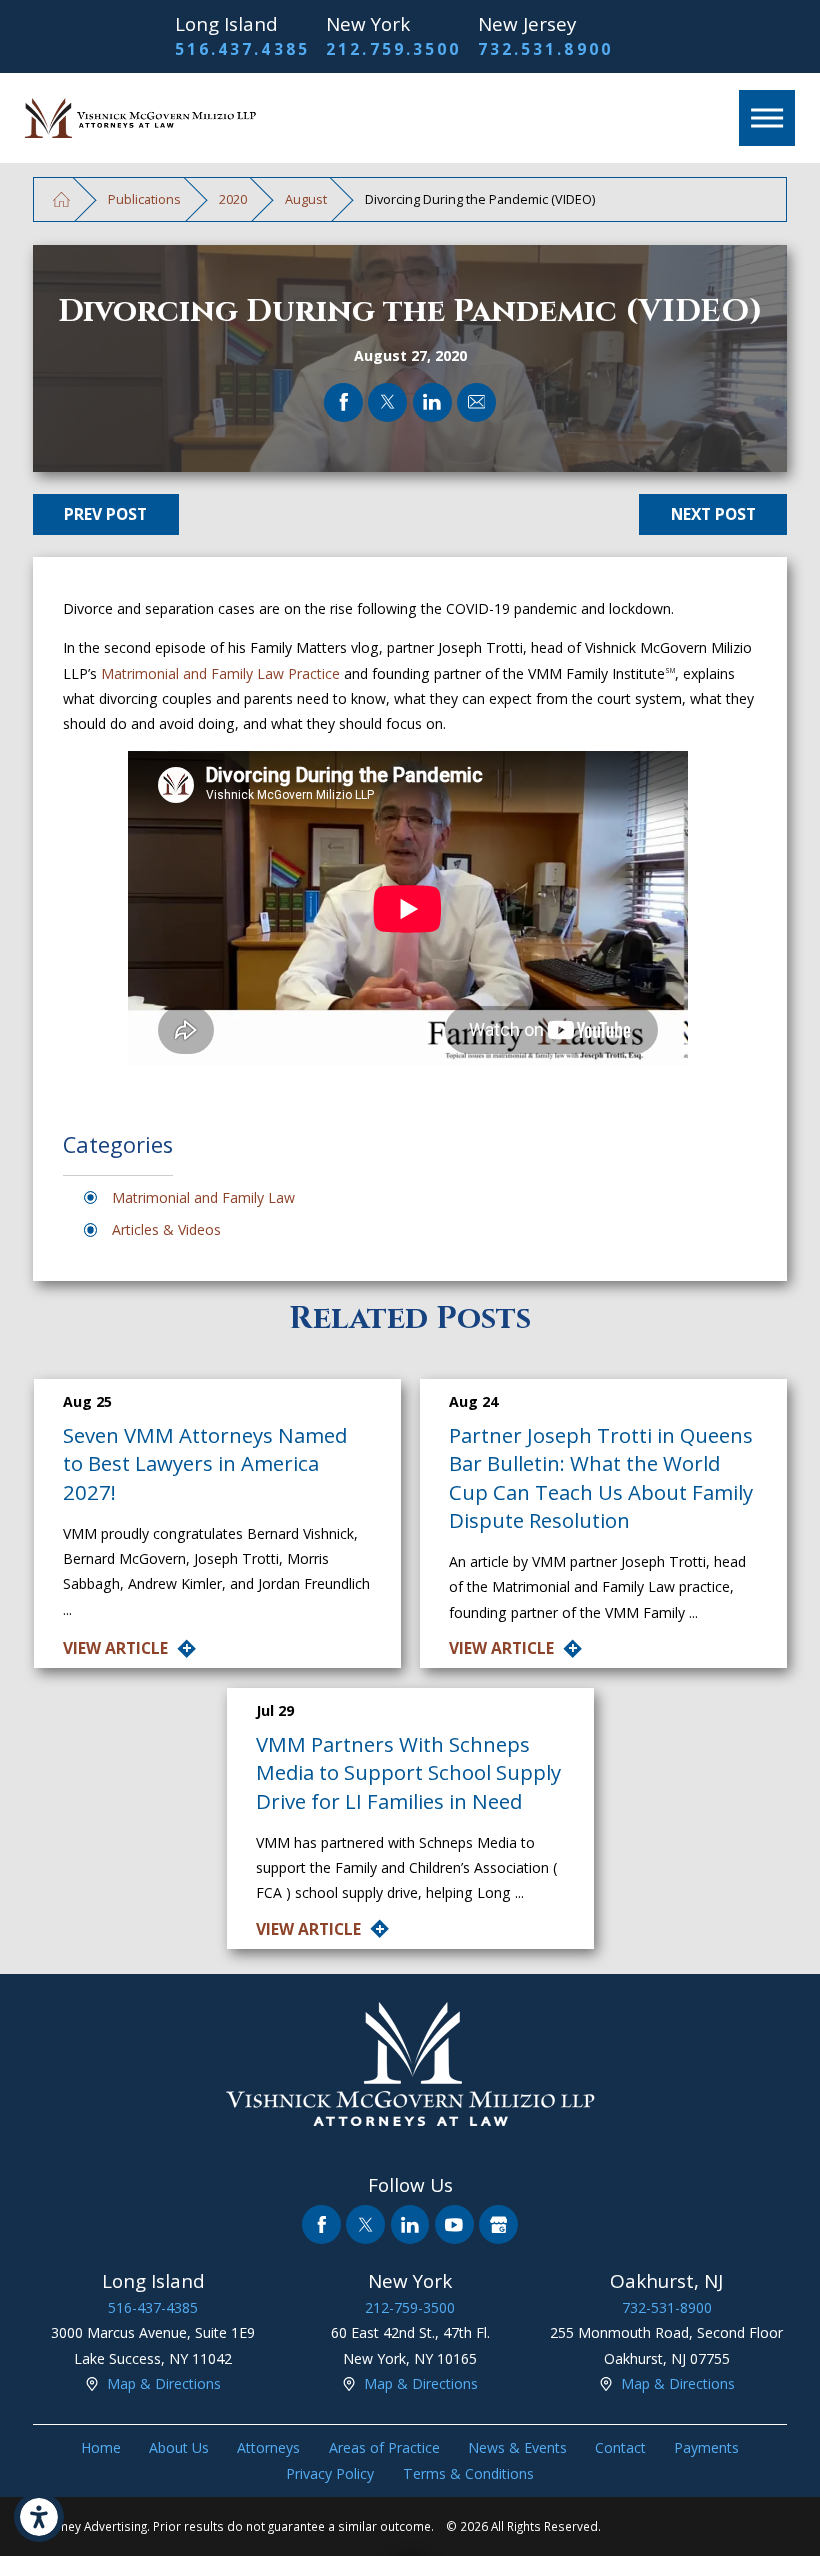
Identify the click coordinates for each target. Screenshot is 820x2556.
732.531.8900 (545, 49)
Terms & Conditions (468, 2473)
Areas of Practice (384, 2447)
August (306, 199)
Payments (706, 2447)
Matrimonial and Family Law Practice (220, 673)
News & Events (517, 2447)
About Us (179, 2447)
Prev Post (105, 514)
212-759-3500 (410, 2307)
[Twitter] (365, 2224)
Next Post (713, 514)
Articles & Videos (166, 1229)
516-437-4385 (153, 2307)
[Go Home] (61, 199)
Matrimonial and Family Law (203, 1197)
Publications (144, 199)
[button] (39, 2517)
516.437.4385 (242, 49)
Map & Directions (164, 2383)
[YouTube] (454, 2224)
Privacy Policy (330, 2473)
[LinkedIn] (410, 2224)
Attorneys (268, 2447)
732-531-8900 (667, 2307)
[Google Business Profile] (498, 2224)
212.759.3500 (393, 49)
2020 (233, 199)
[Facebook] (321, 2224)
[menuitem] (101, 2447)
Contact (620, 2447)
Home (101, 2447)
